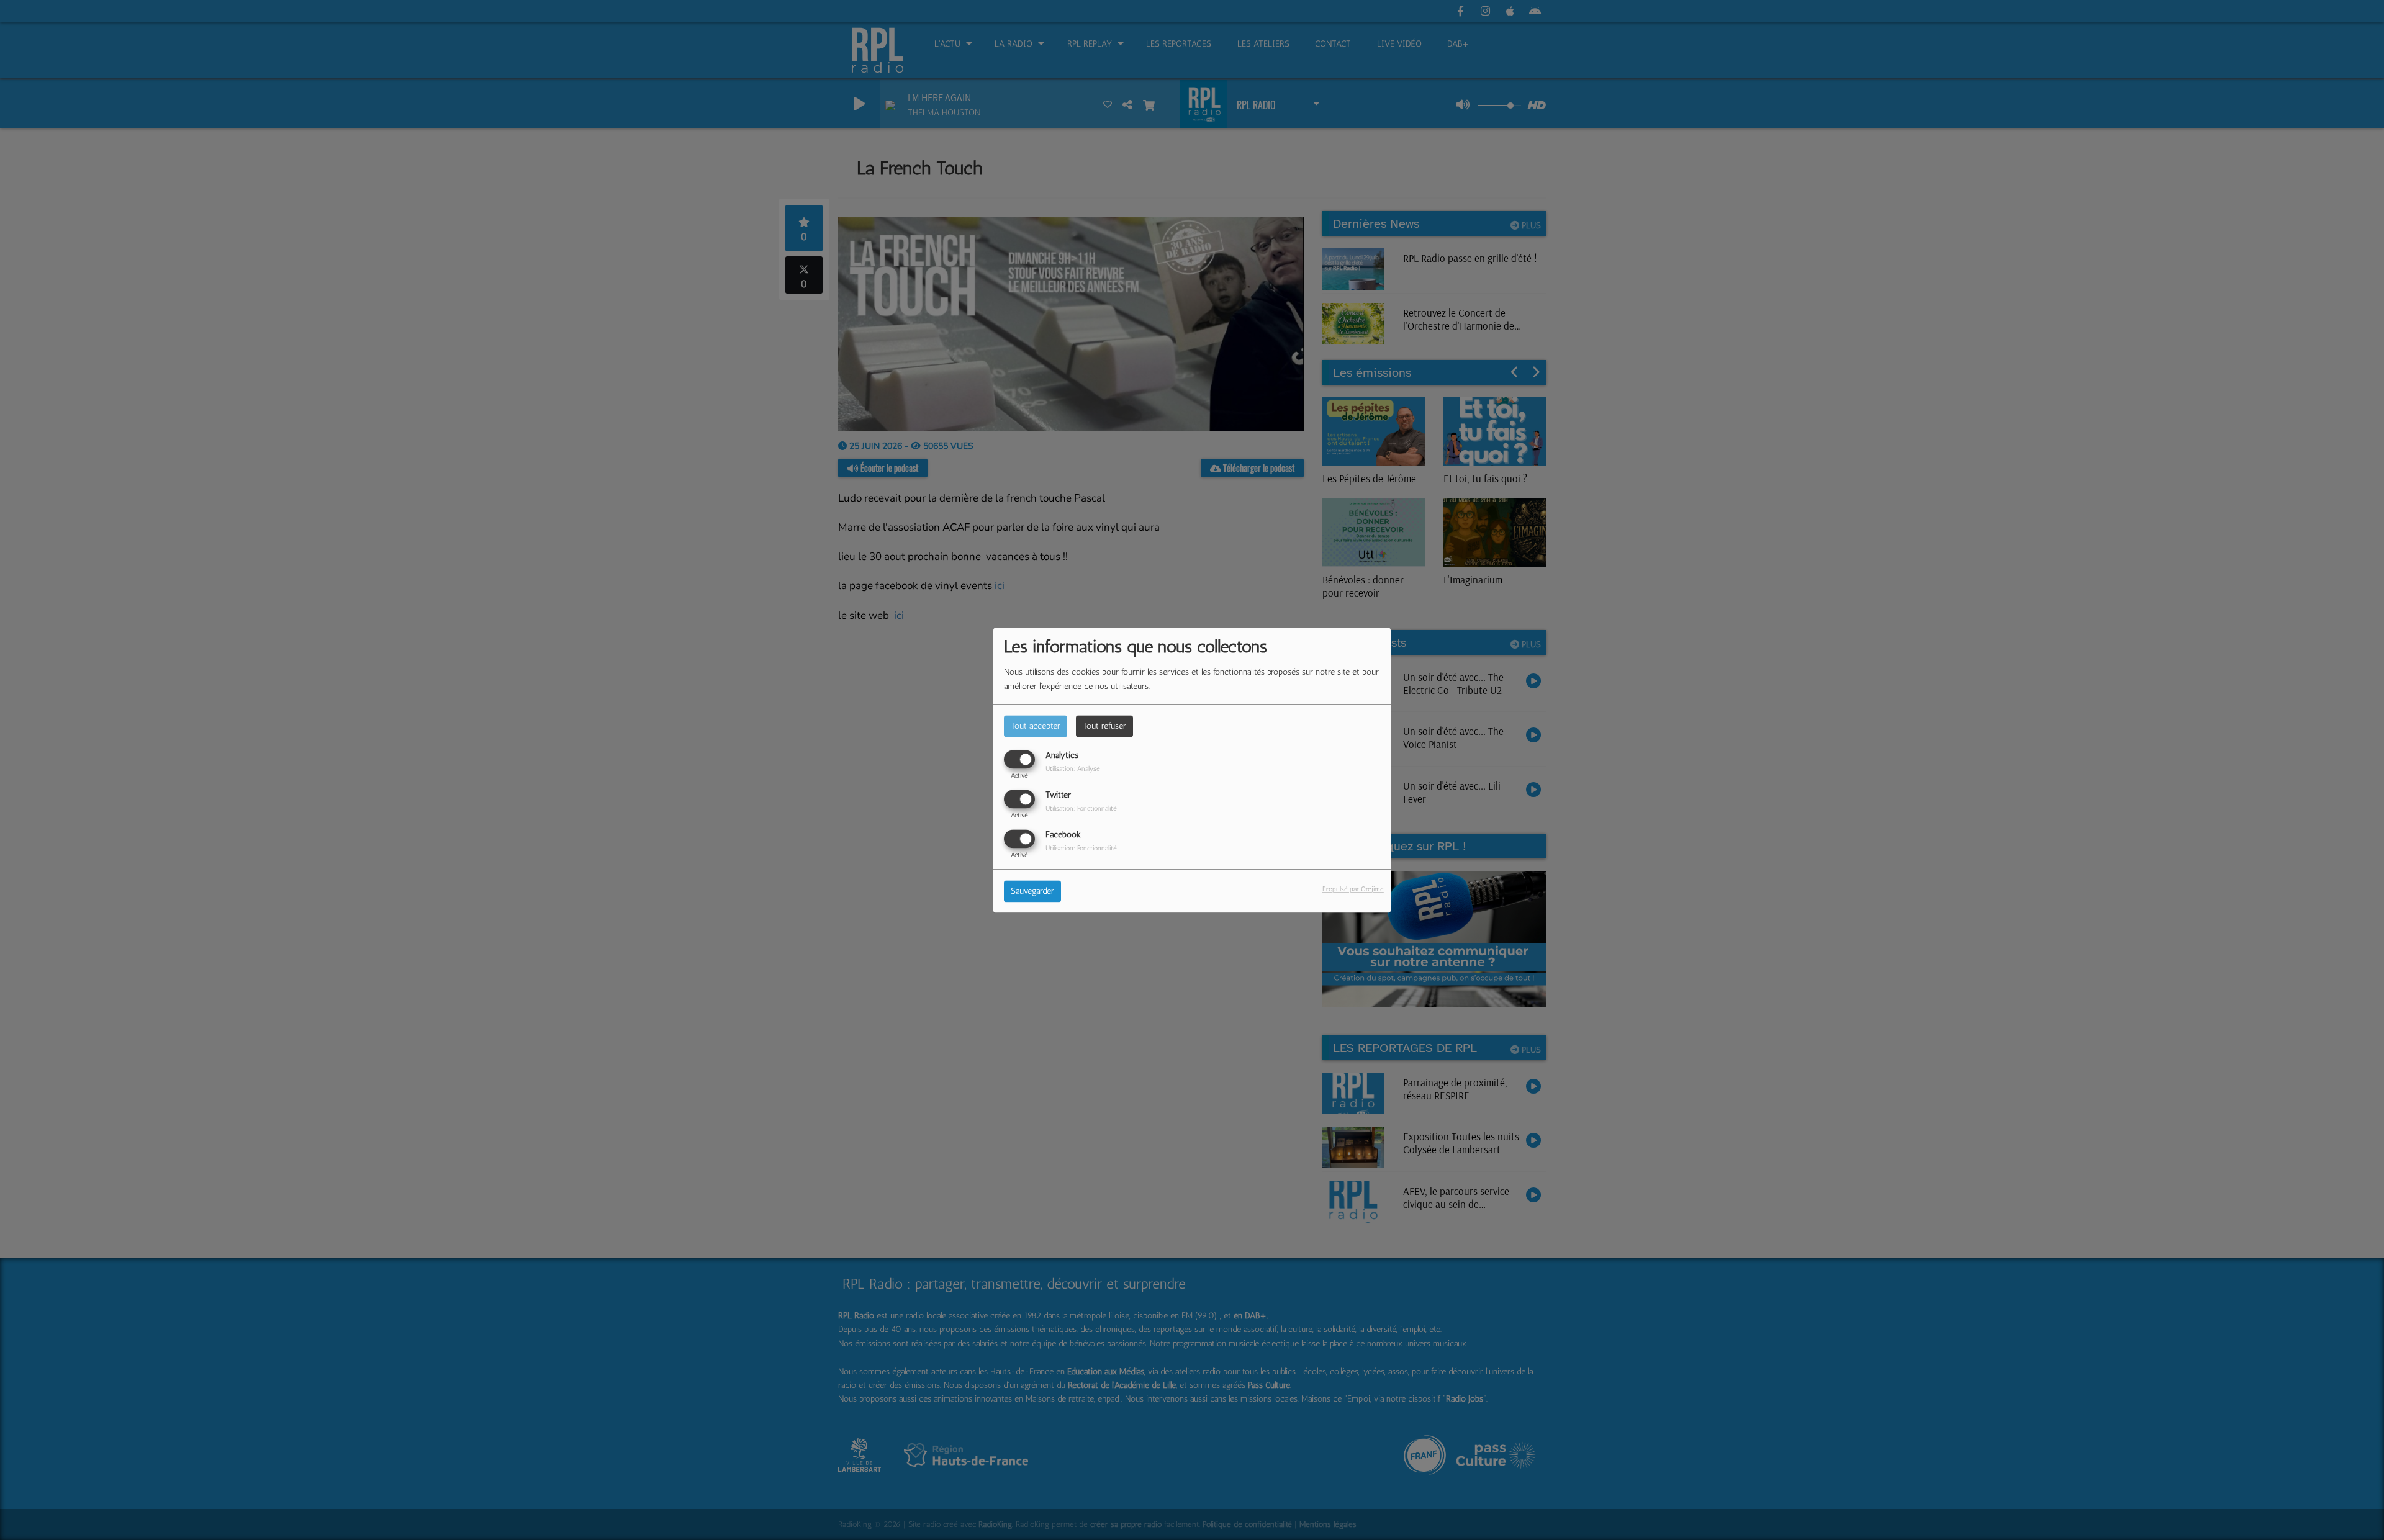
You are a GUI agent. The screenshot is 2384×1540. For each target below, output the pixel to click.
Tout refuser (1104, 726)
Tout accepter (1036, 726)
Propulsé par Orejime (1353, 889)
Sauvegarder (1032, 891)
